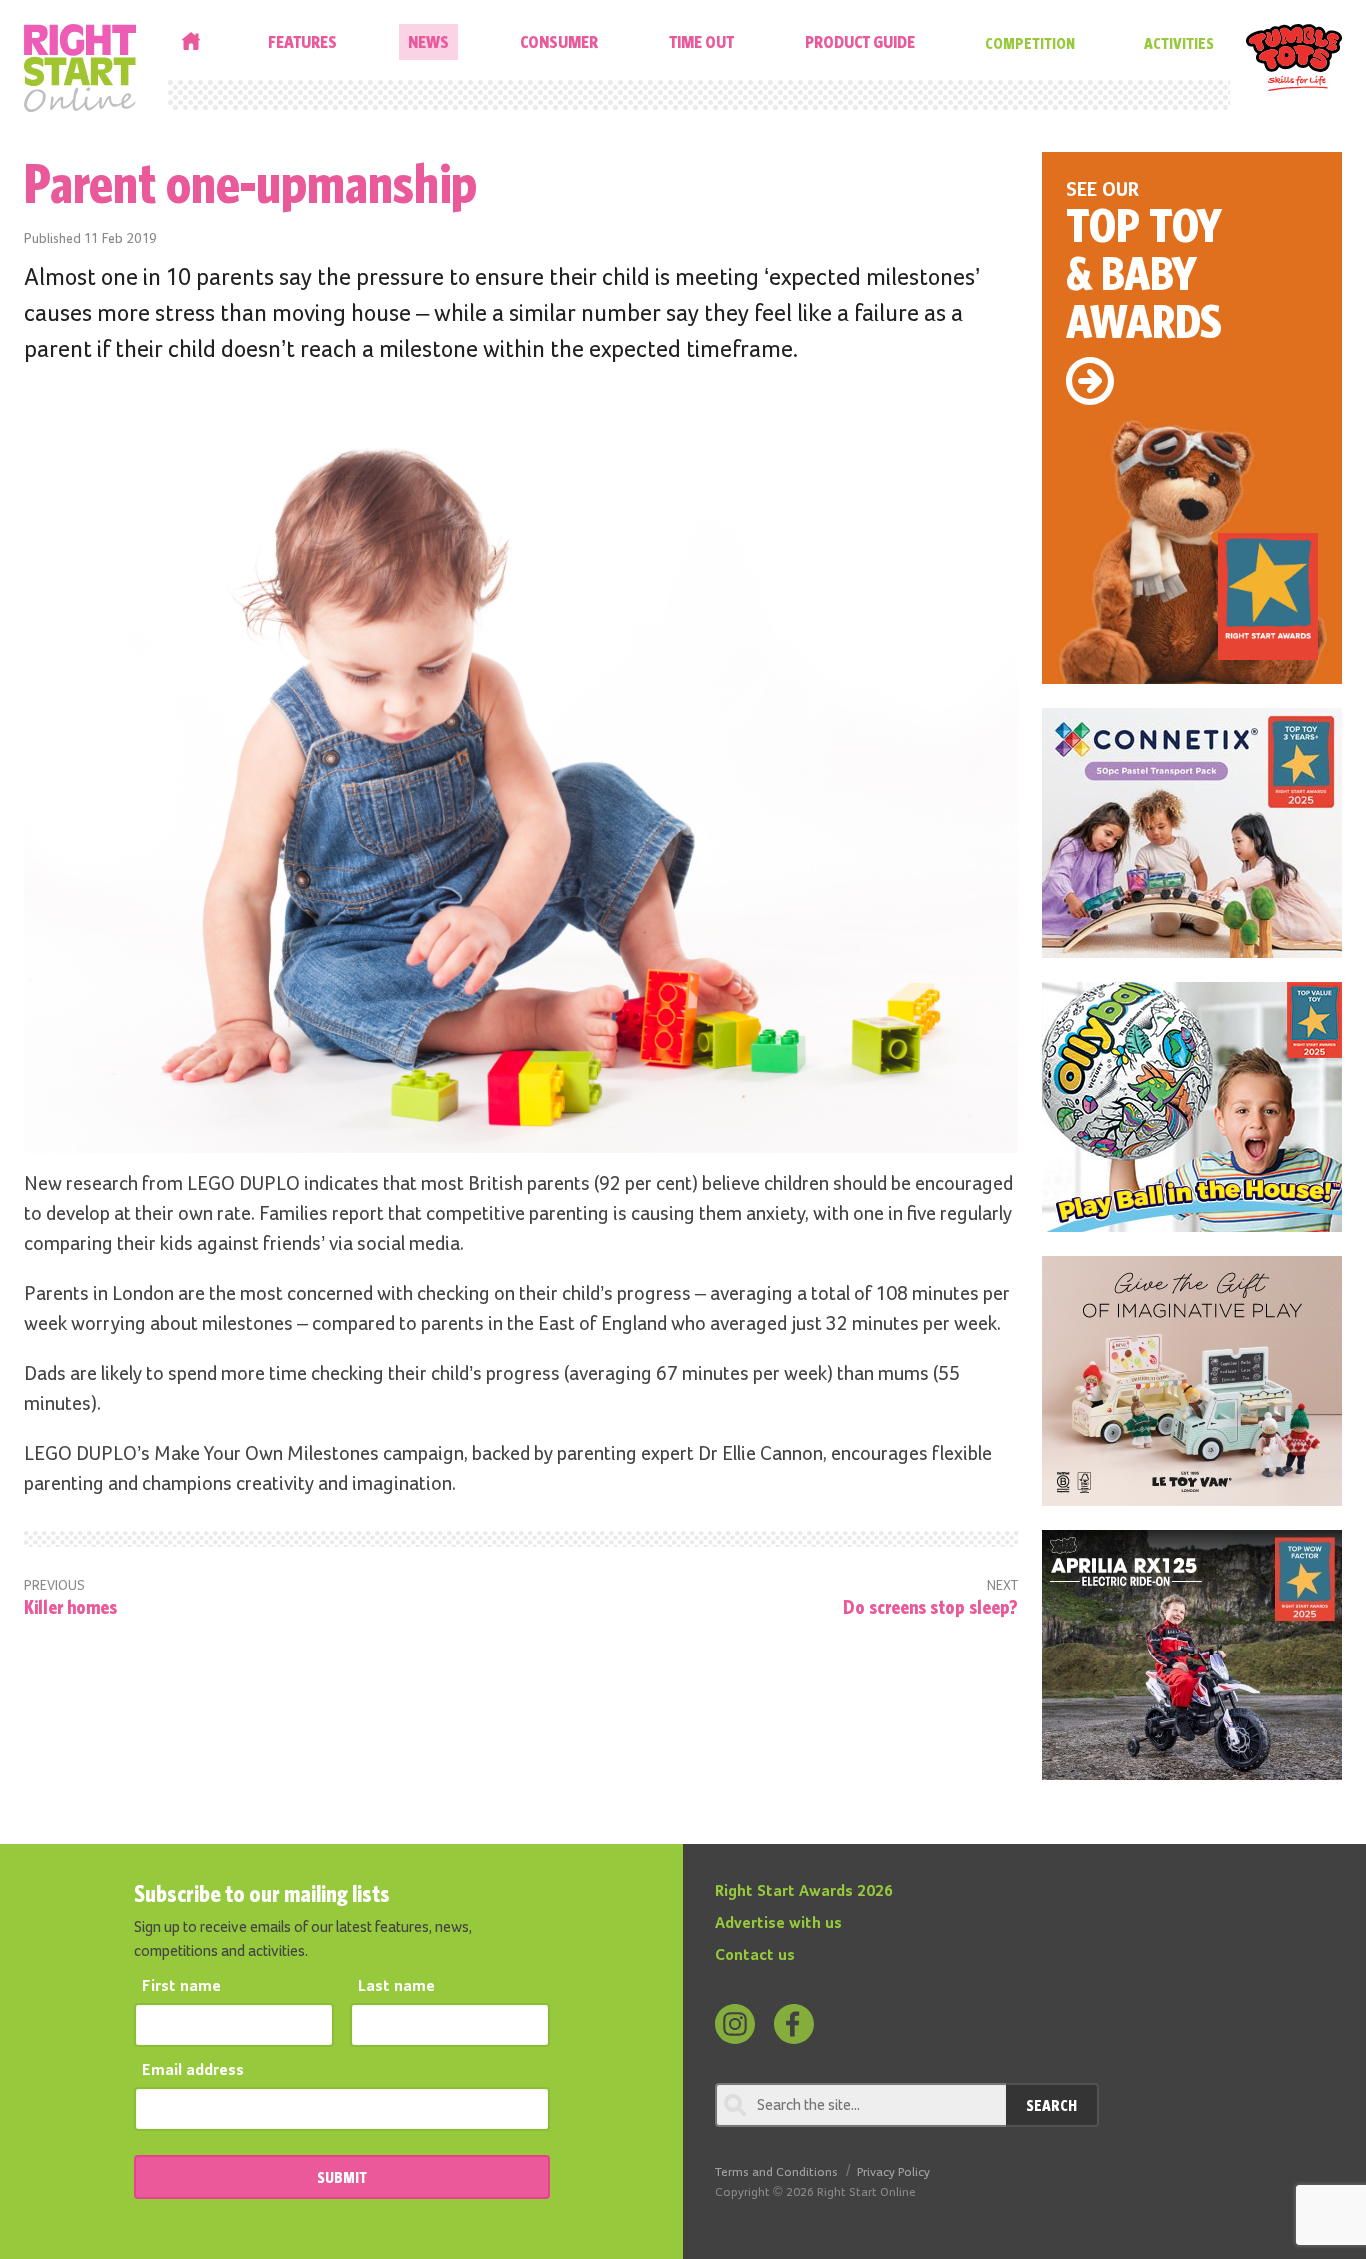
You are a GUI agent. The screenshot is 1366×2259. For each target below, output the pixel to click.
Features (302, 41)
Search (1051, 2105)
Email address (193, 2071)
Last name (396, 1987)
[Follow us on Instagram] (735, 2024)
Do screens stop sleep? (930, 1606)
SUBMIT (342, 2177)
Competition (1030, 43)
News (428, 41)
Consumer (559, 41)
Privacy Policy (893, 2172)
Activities (1179, 43)
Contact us (755, 1956)
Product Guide (860, 41)
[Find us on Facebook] (794, 2024)
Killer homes (70, 1606)
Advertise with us (778, 1924)
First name (181, 1987)
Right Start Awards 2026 (804, 1892)
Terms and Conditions (776, 2172)
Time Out (701, 41)
